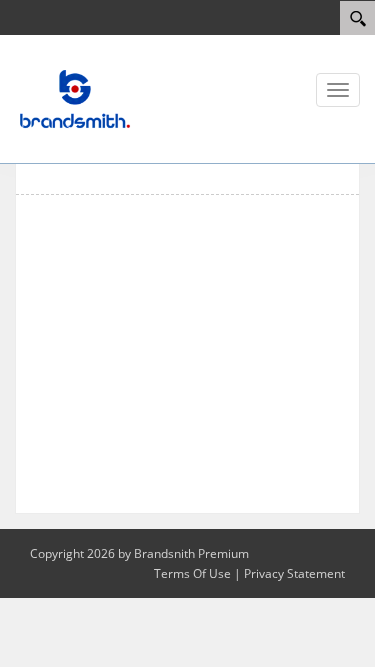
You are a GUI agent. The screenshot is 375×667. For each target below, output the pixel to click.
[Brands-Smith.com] (75, 98)
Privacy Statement (294, 573)
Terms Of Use (192, 573)
